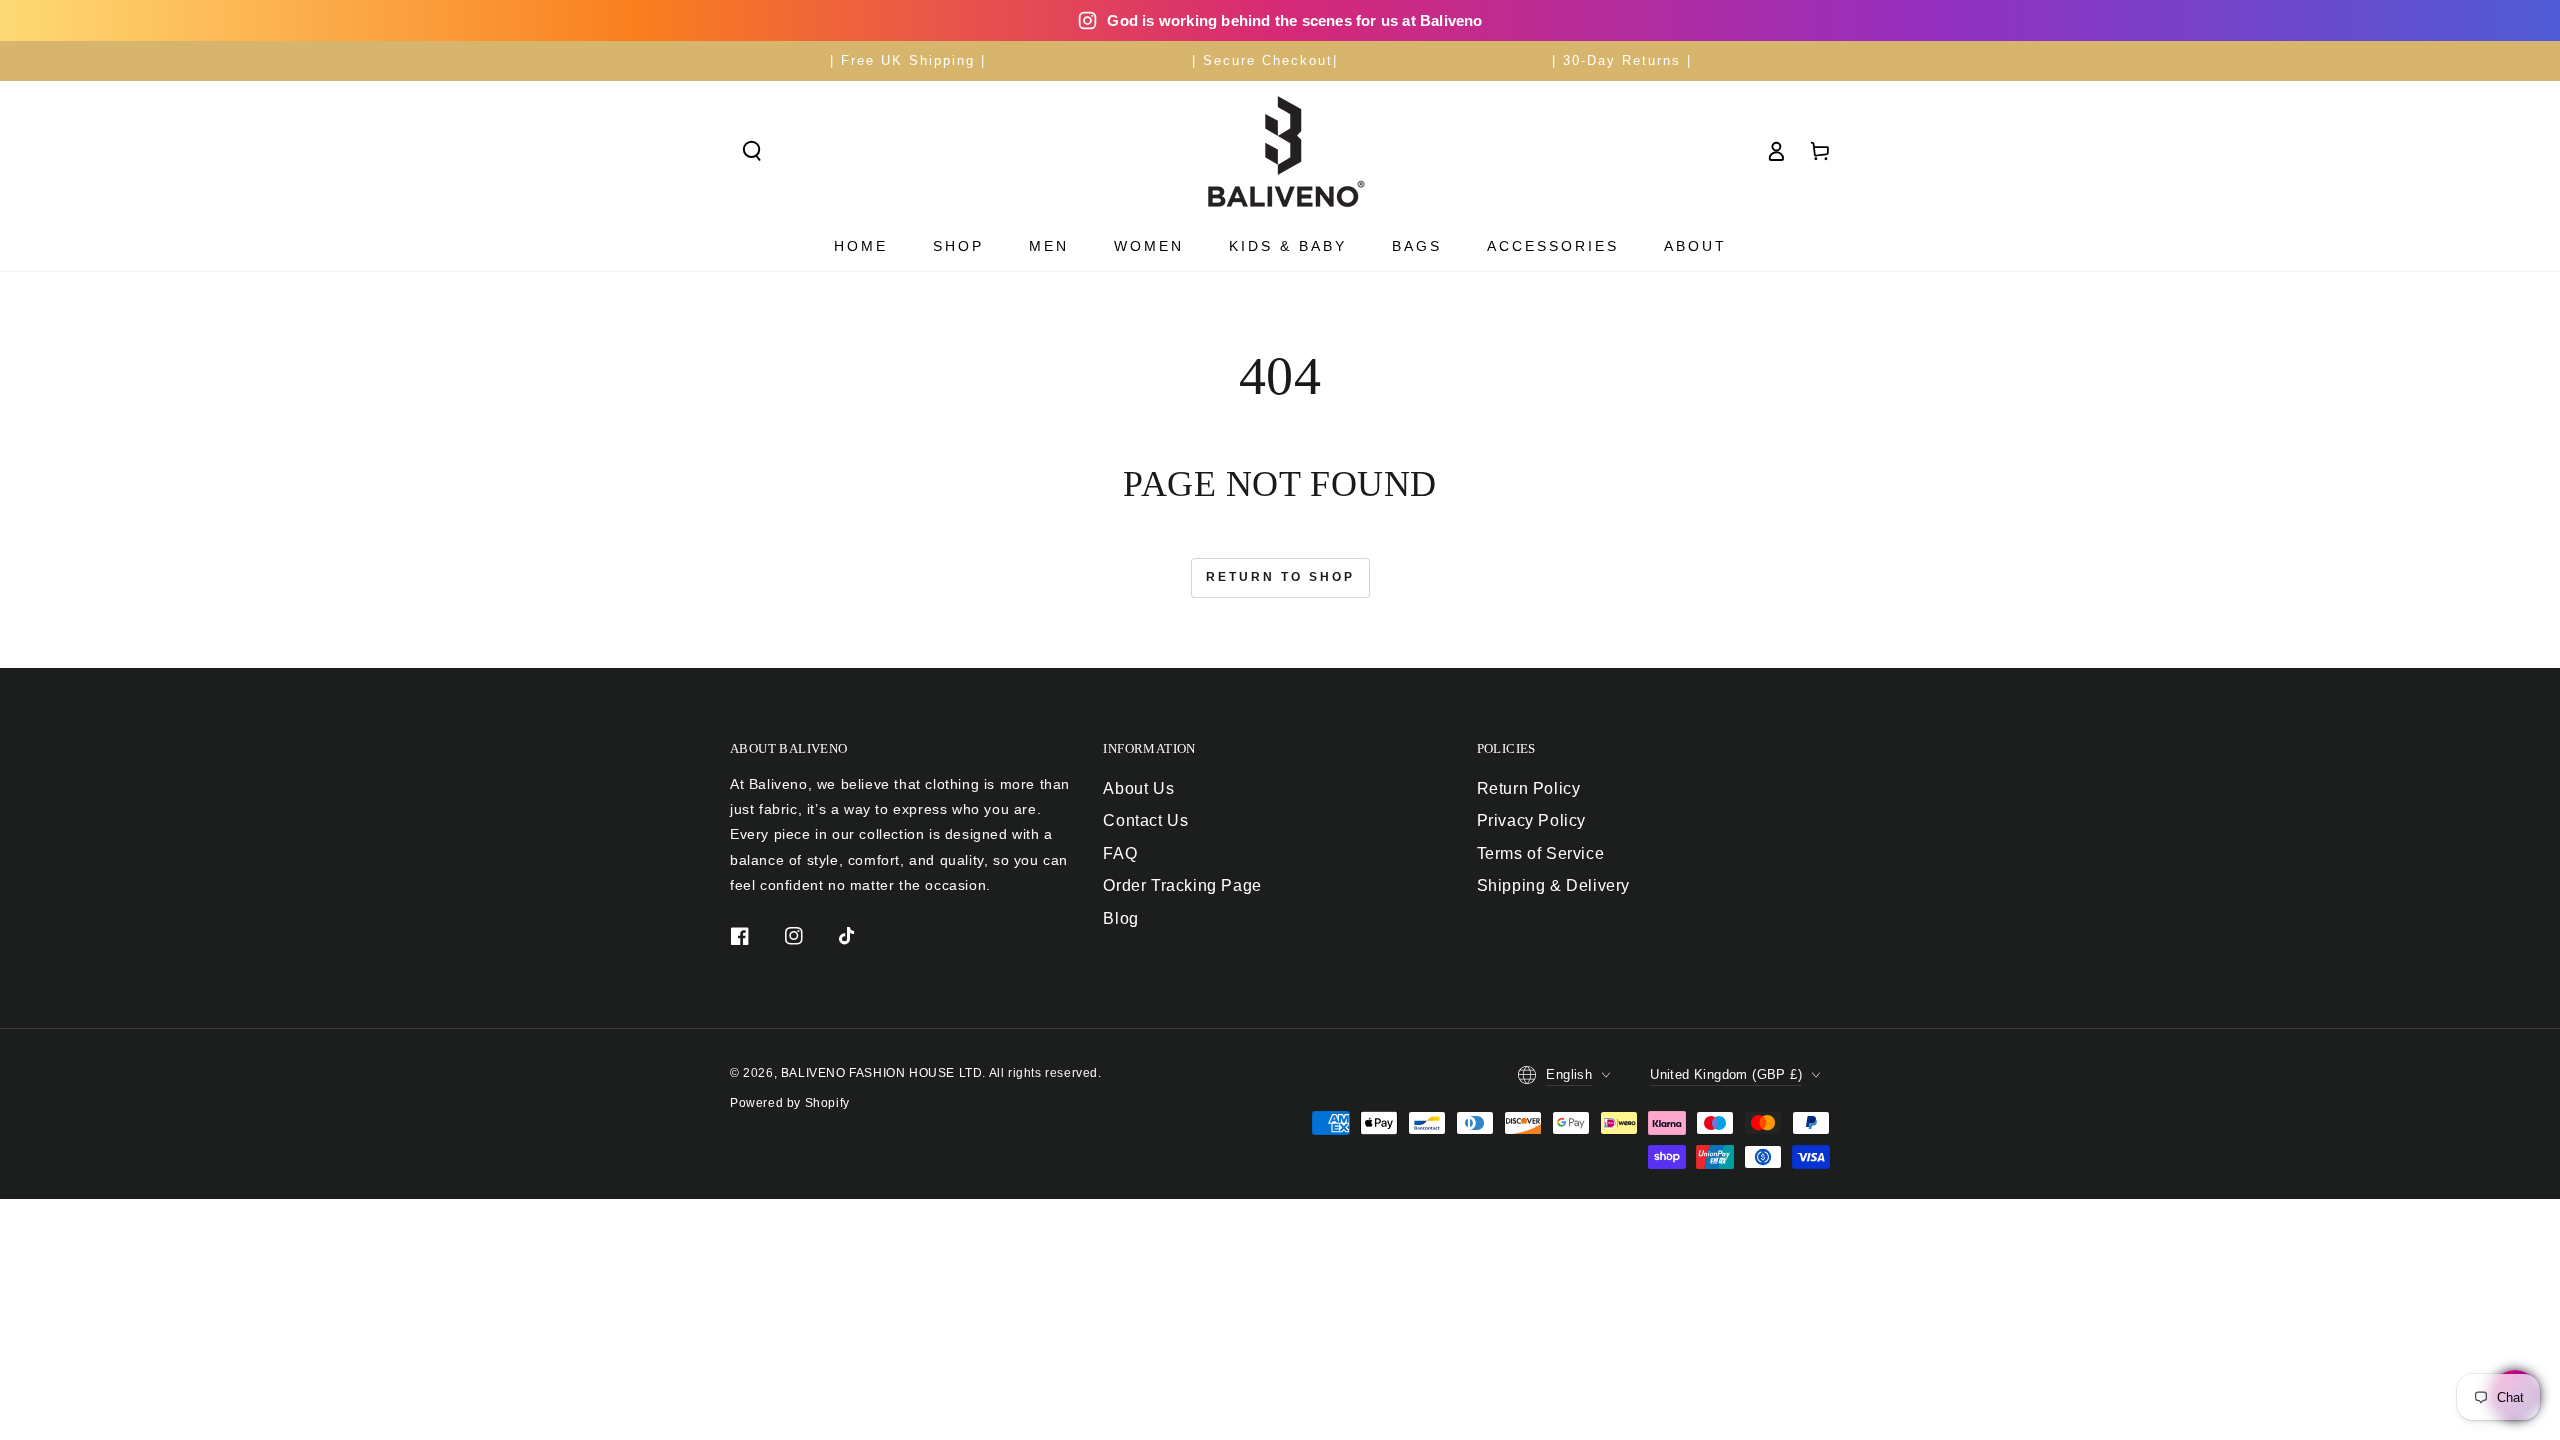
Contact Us (1145, 820)
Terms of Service (1541, 853)
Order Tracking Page (1182, 885)
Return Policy (1529, 788)
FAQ (1120, 853)
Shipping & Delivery (1553, 885)
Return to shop (1280, 577)
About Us (1138, 788)
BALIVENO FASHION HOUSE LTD (882, 1073)
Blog (1120, 918)
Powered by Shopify (790, 1103)
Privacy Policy (1531, 820)
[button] (752, 151)
